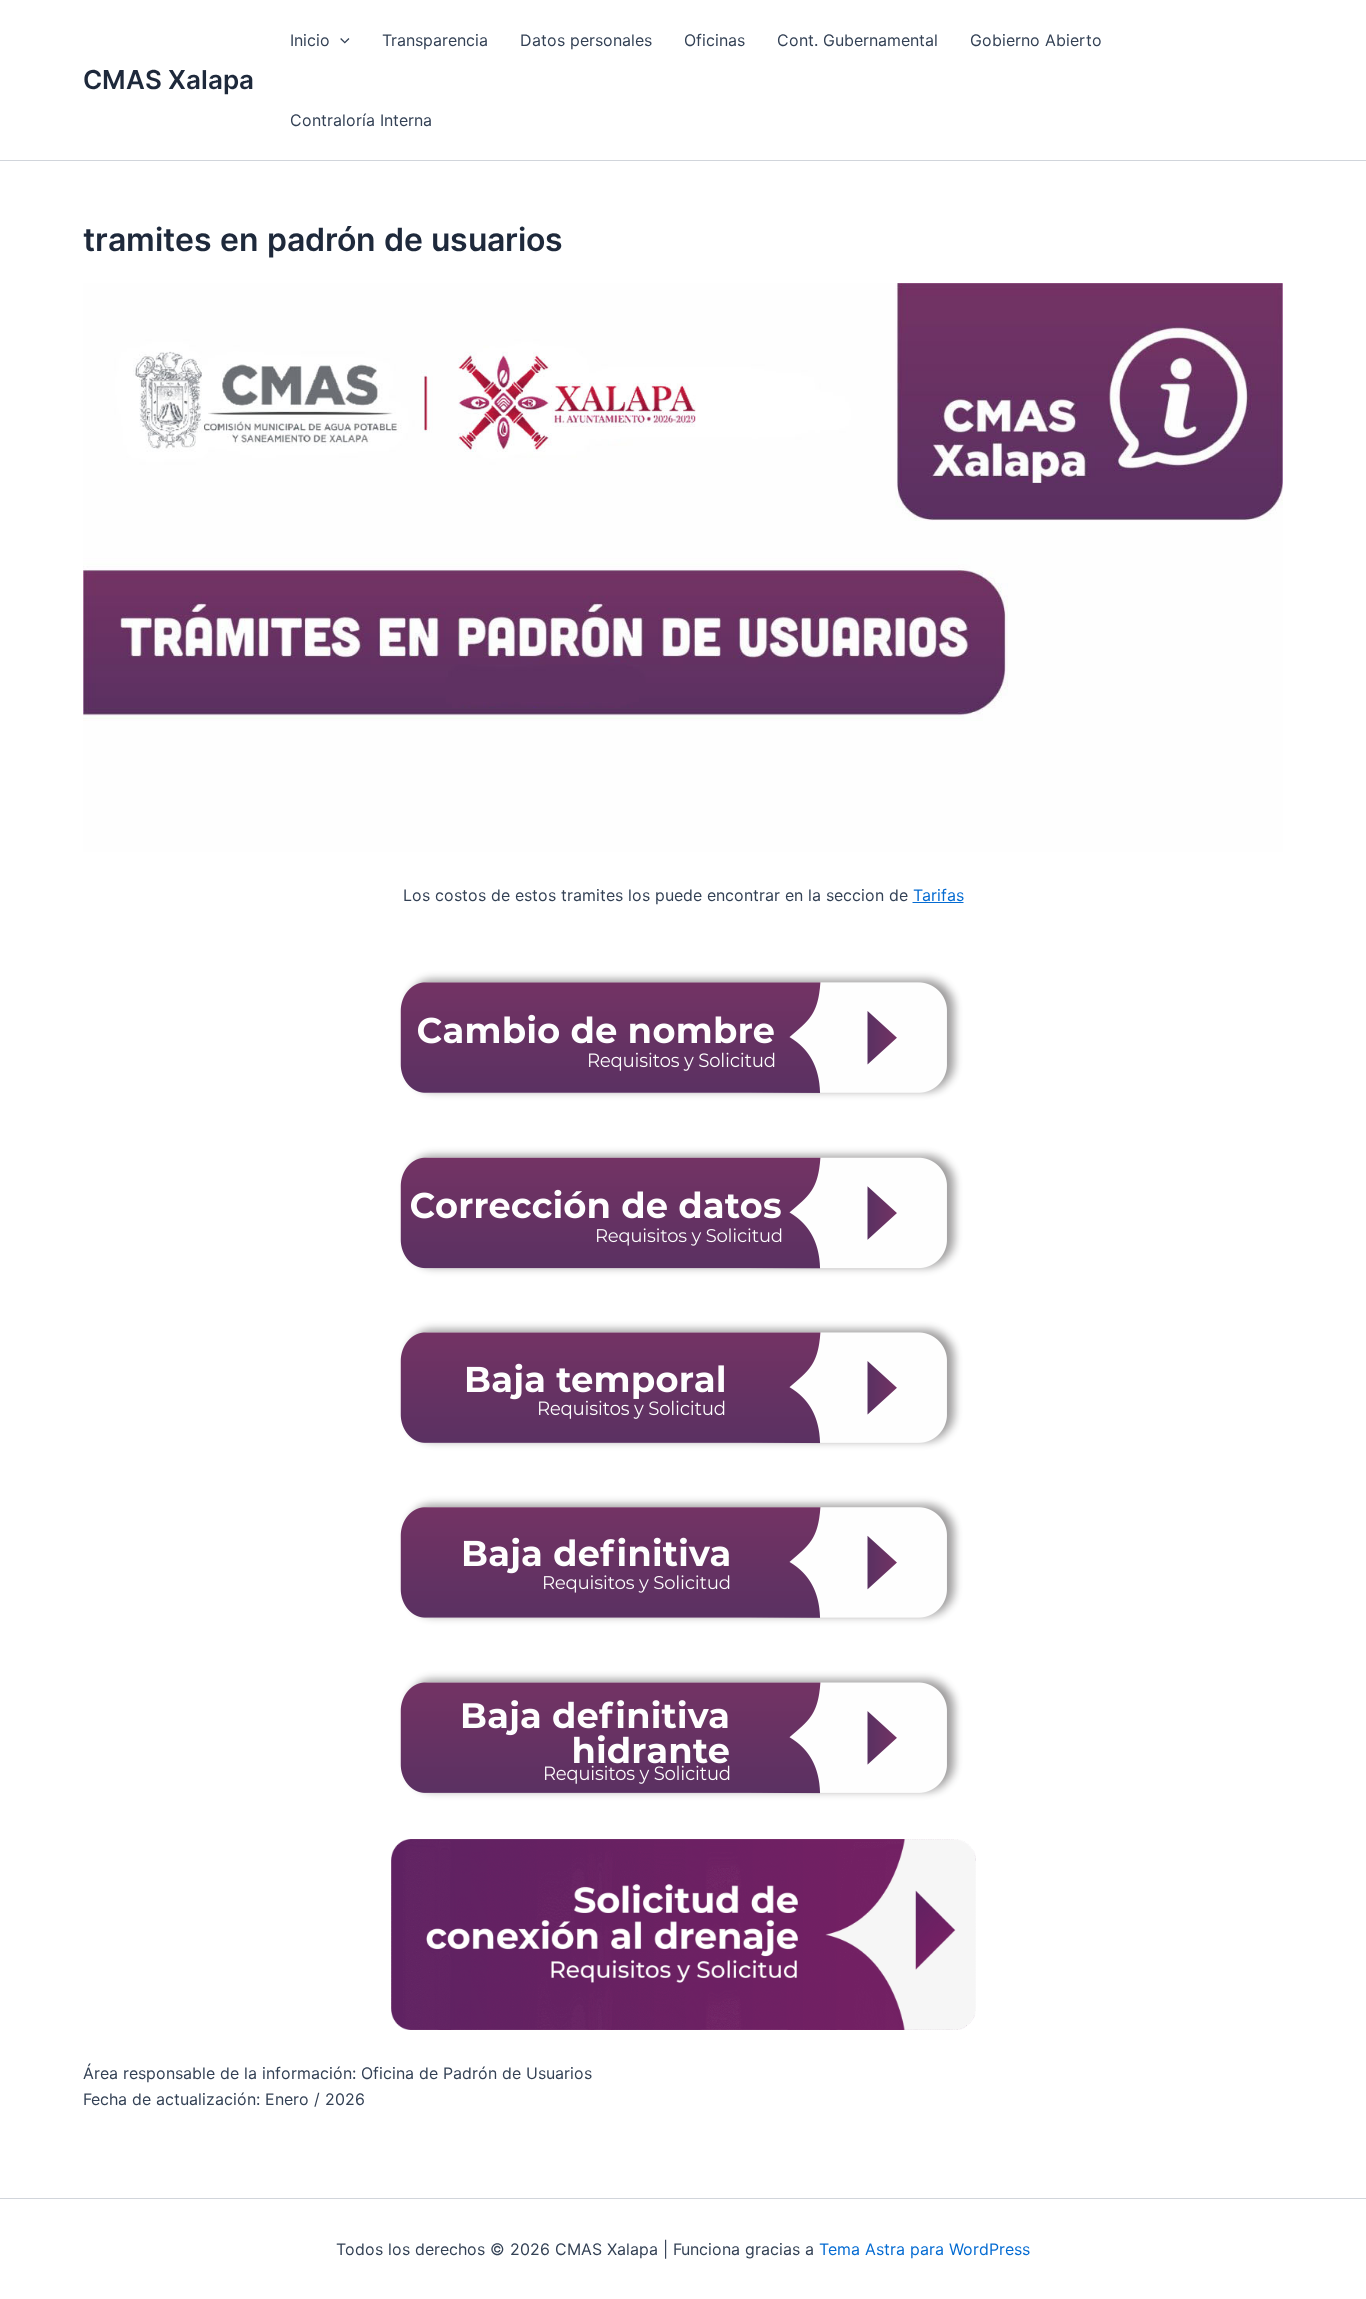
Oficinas (714, 40)
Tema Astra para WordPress (924, 2249)
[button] (340, 40)
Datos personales (586, 40)
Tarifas (938, 895)
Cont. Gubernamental (857, 40)
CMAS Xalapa (168, 79)
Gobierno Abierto (1036, 40)
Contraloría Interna (361, 120)
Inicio (310, 40)
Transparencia (435, 40)
